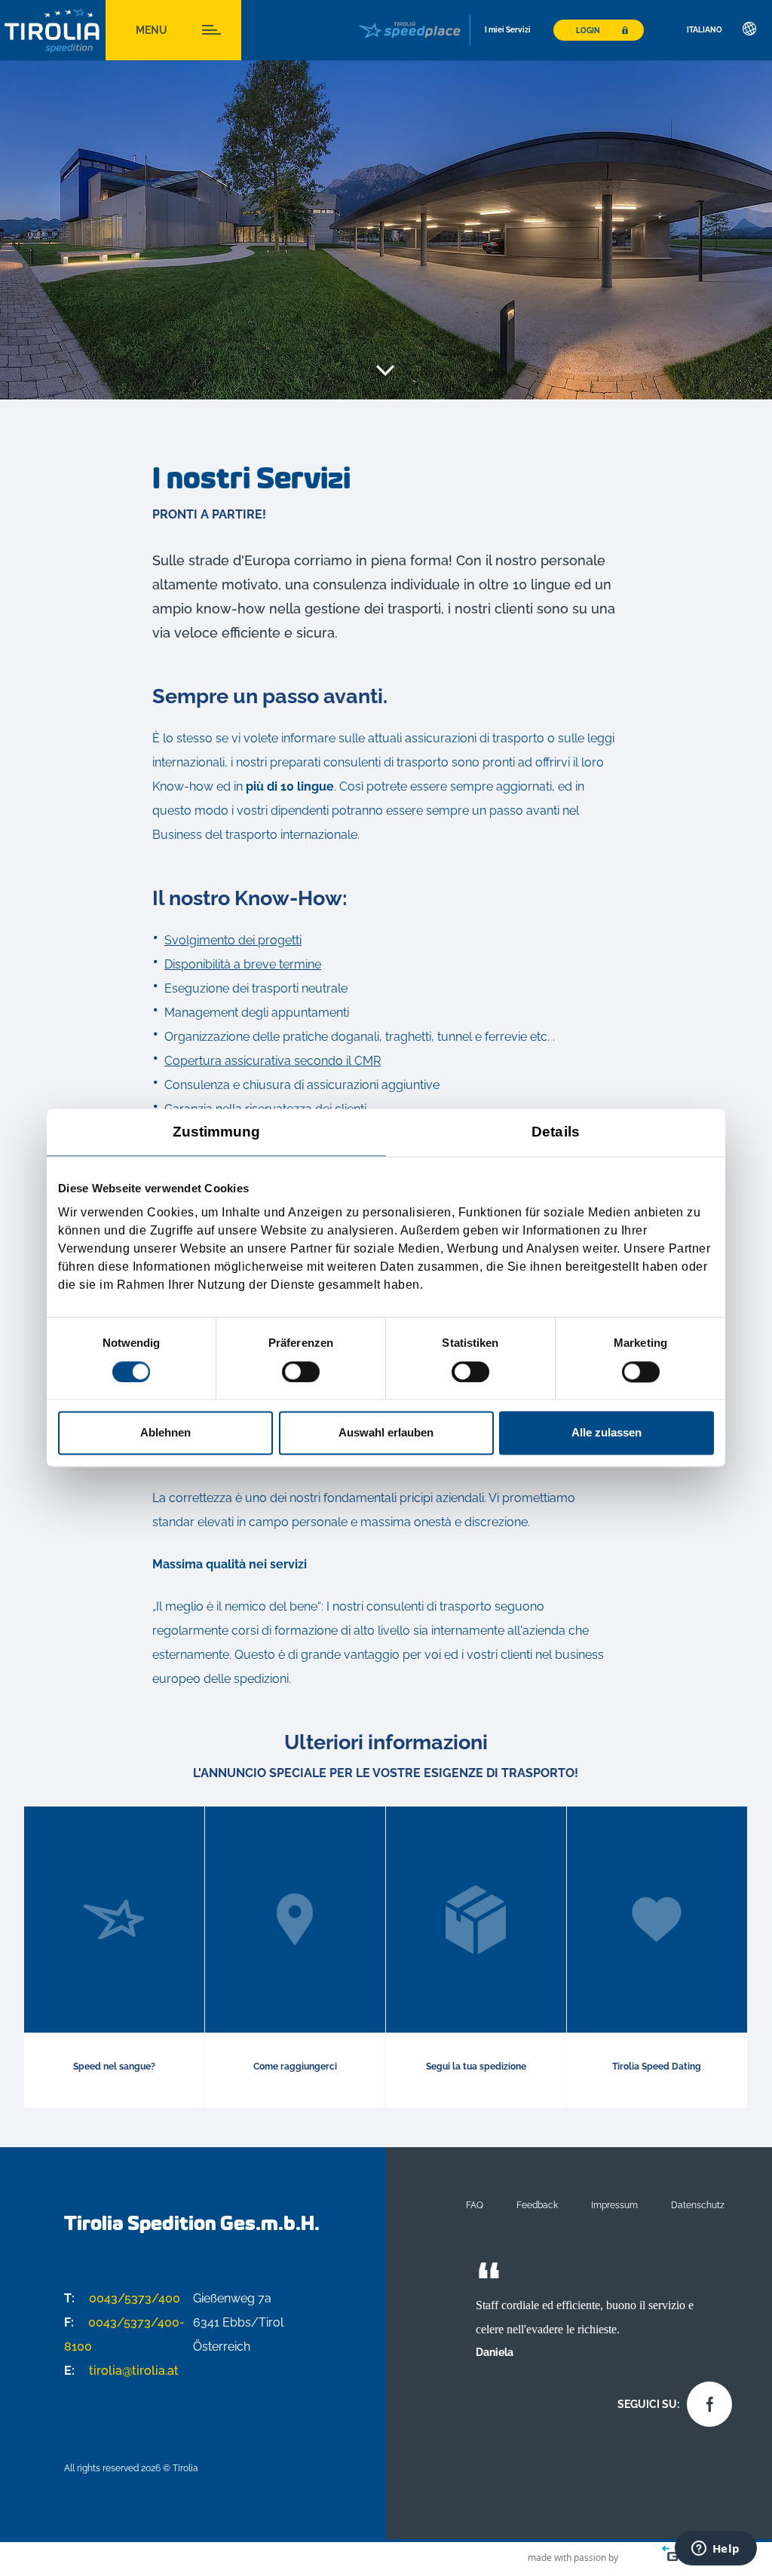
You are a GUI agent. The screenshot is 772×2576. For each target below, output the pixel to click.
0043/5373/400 (122, 2298)
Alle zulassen (607, 1433)
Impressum (614, 2205)
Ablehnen (165, 1433)
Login (588, 31)
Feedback (537, 2205)
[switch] (301, 1372)
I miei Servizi (508, 30)
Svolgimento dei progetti (233, 940)
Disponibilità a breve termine (243, 964)
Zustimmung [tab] (217, 1132)
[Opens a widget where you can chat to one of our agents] (715, 2550)
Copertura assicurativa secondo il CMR (273, 1061)
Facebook (706, 2400)
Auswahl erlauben (386, 1433)
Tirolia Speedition (53, 31)
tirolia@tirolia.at (121, 2371)
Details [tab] (556, 1132)
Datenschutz (698, 2205)
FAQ (475, 2205)
